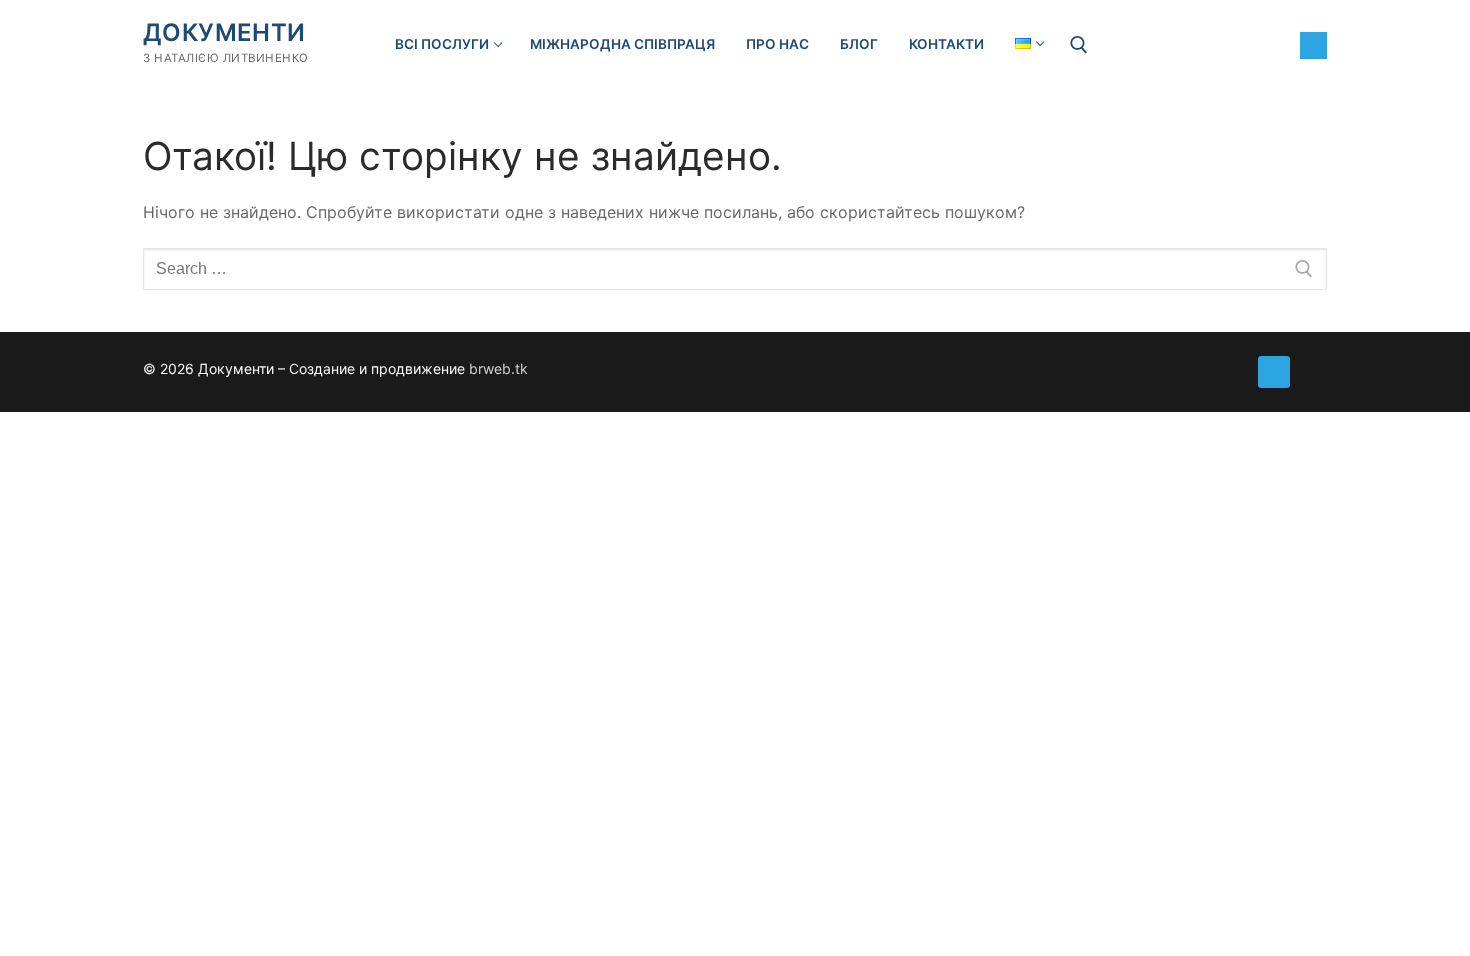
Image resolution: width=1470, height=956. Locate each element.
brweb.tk (498, 368)
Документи (224, 32)
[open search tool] (1079, 45)
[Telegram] (1313, 45)
